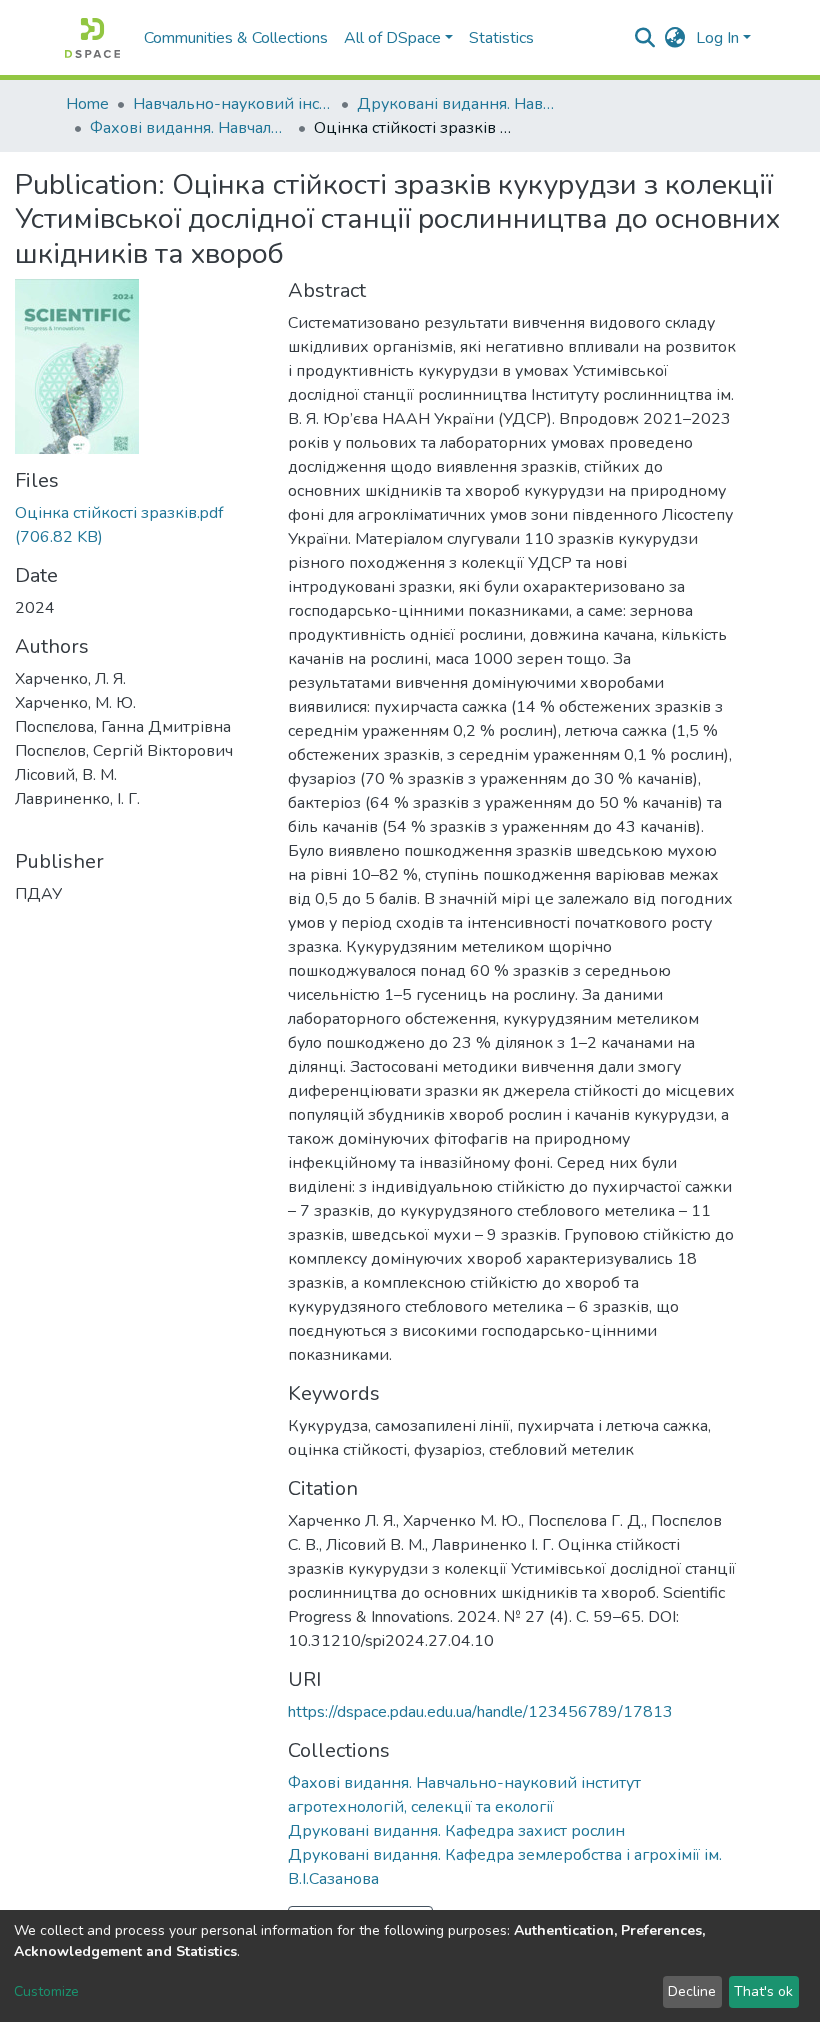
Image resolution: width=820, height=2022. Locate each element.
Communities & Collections (236, 38)
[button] (675, 38)
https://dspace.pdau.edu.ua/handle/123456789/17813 (480, 1712)
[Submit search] (645, 38)
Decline (692, 1991)
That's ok (763, 1991)
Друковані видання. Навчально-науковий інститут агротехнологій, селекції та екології (457, 104)
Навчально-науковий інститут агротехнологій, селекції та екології (233, 104)
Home (87, 104)
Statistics (501, 38)
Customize (46, 1991)
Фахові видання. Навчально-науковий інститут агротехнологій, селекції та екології (190, 128)
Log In (717, 38)
